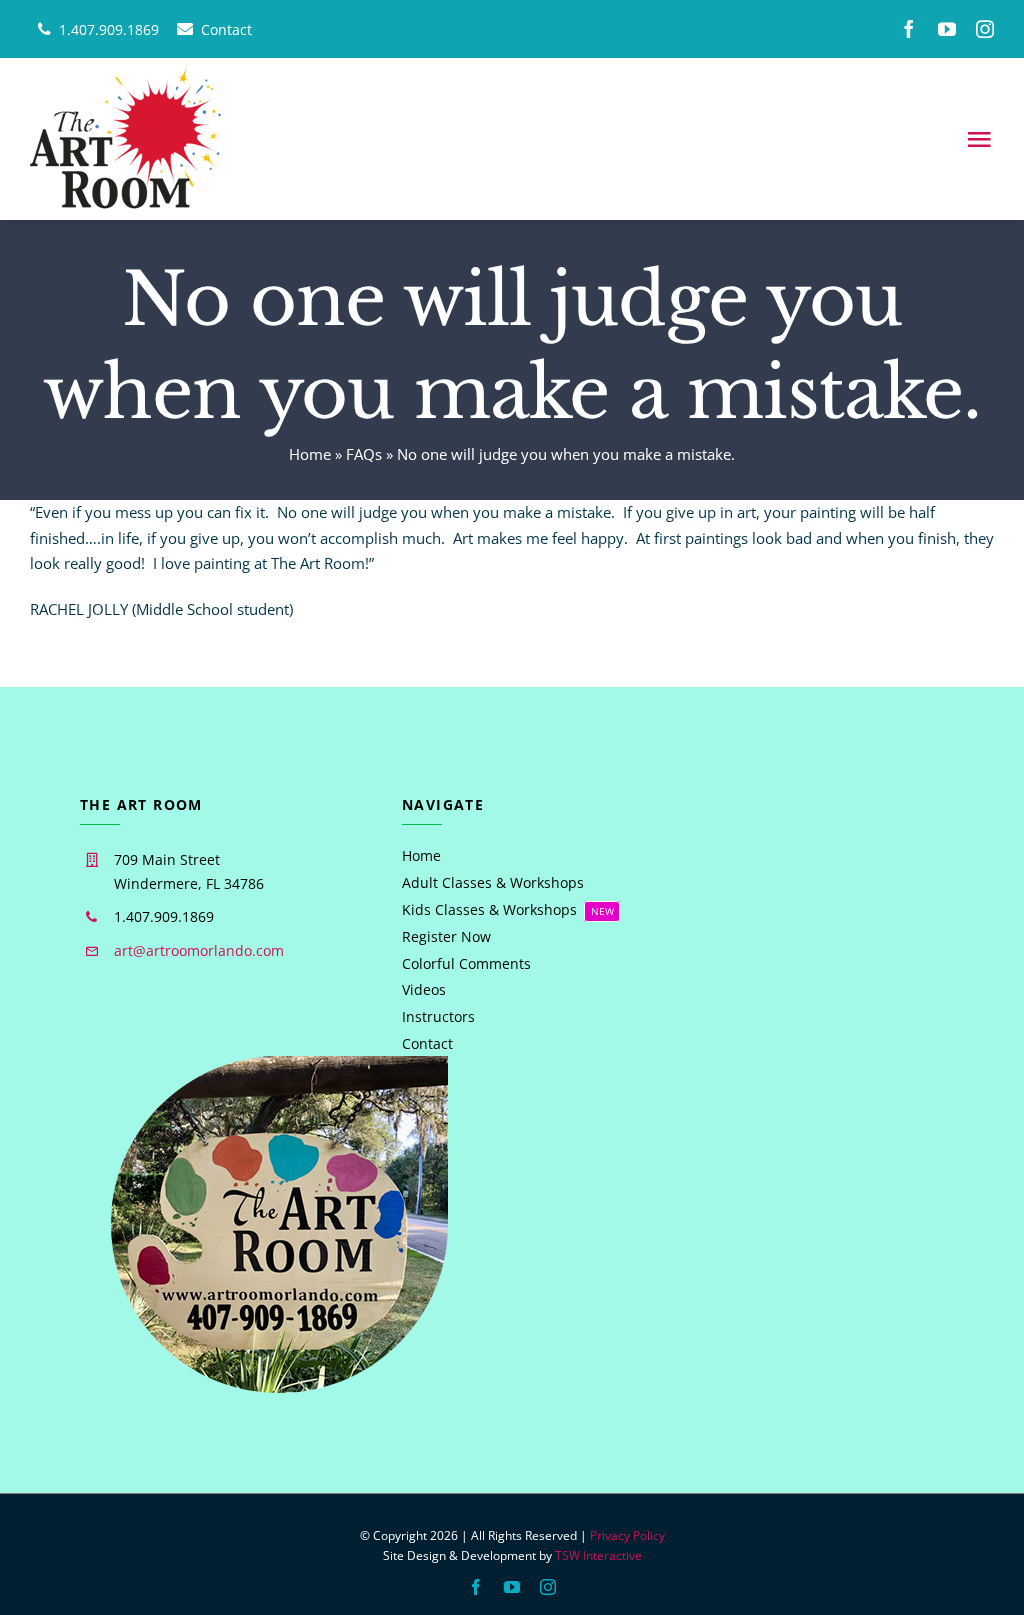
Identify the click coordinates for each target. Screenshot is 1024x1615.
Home (310, 454)
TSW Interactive (598, 1555)
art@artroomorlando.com (199, 950)
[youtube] (947, 29)
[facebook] (909, 29)
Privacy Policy (627, 1535)
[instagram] (985, 29)
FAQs (364, 454)
